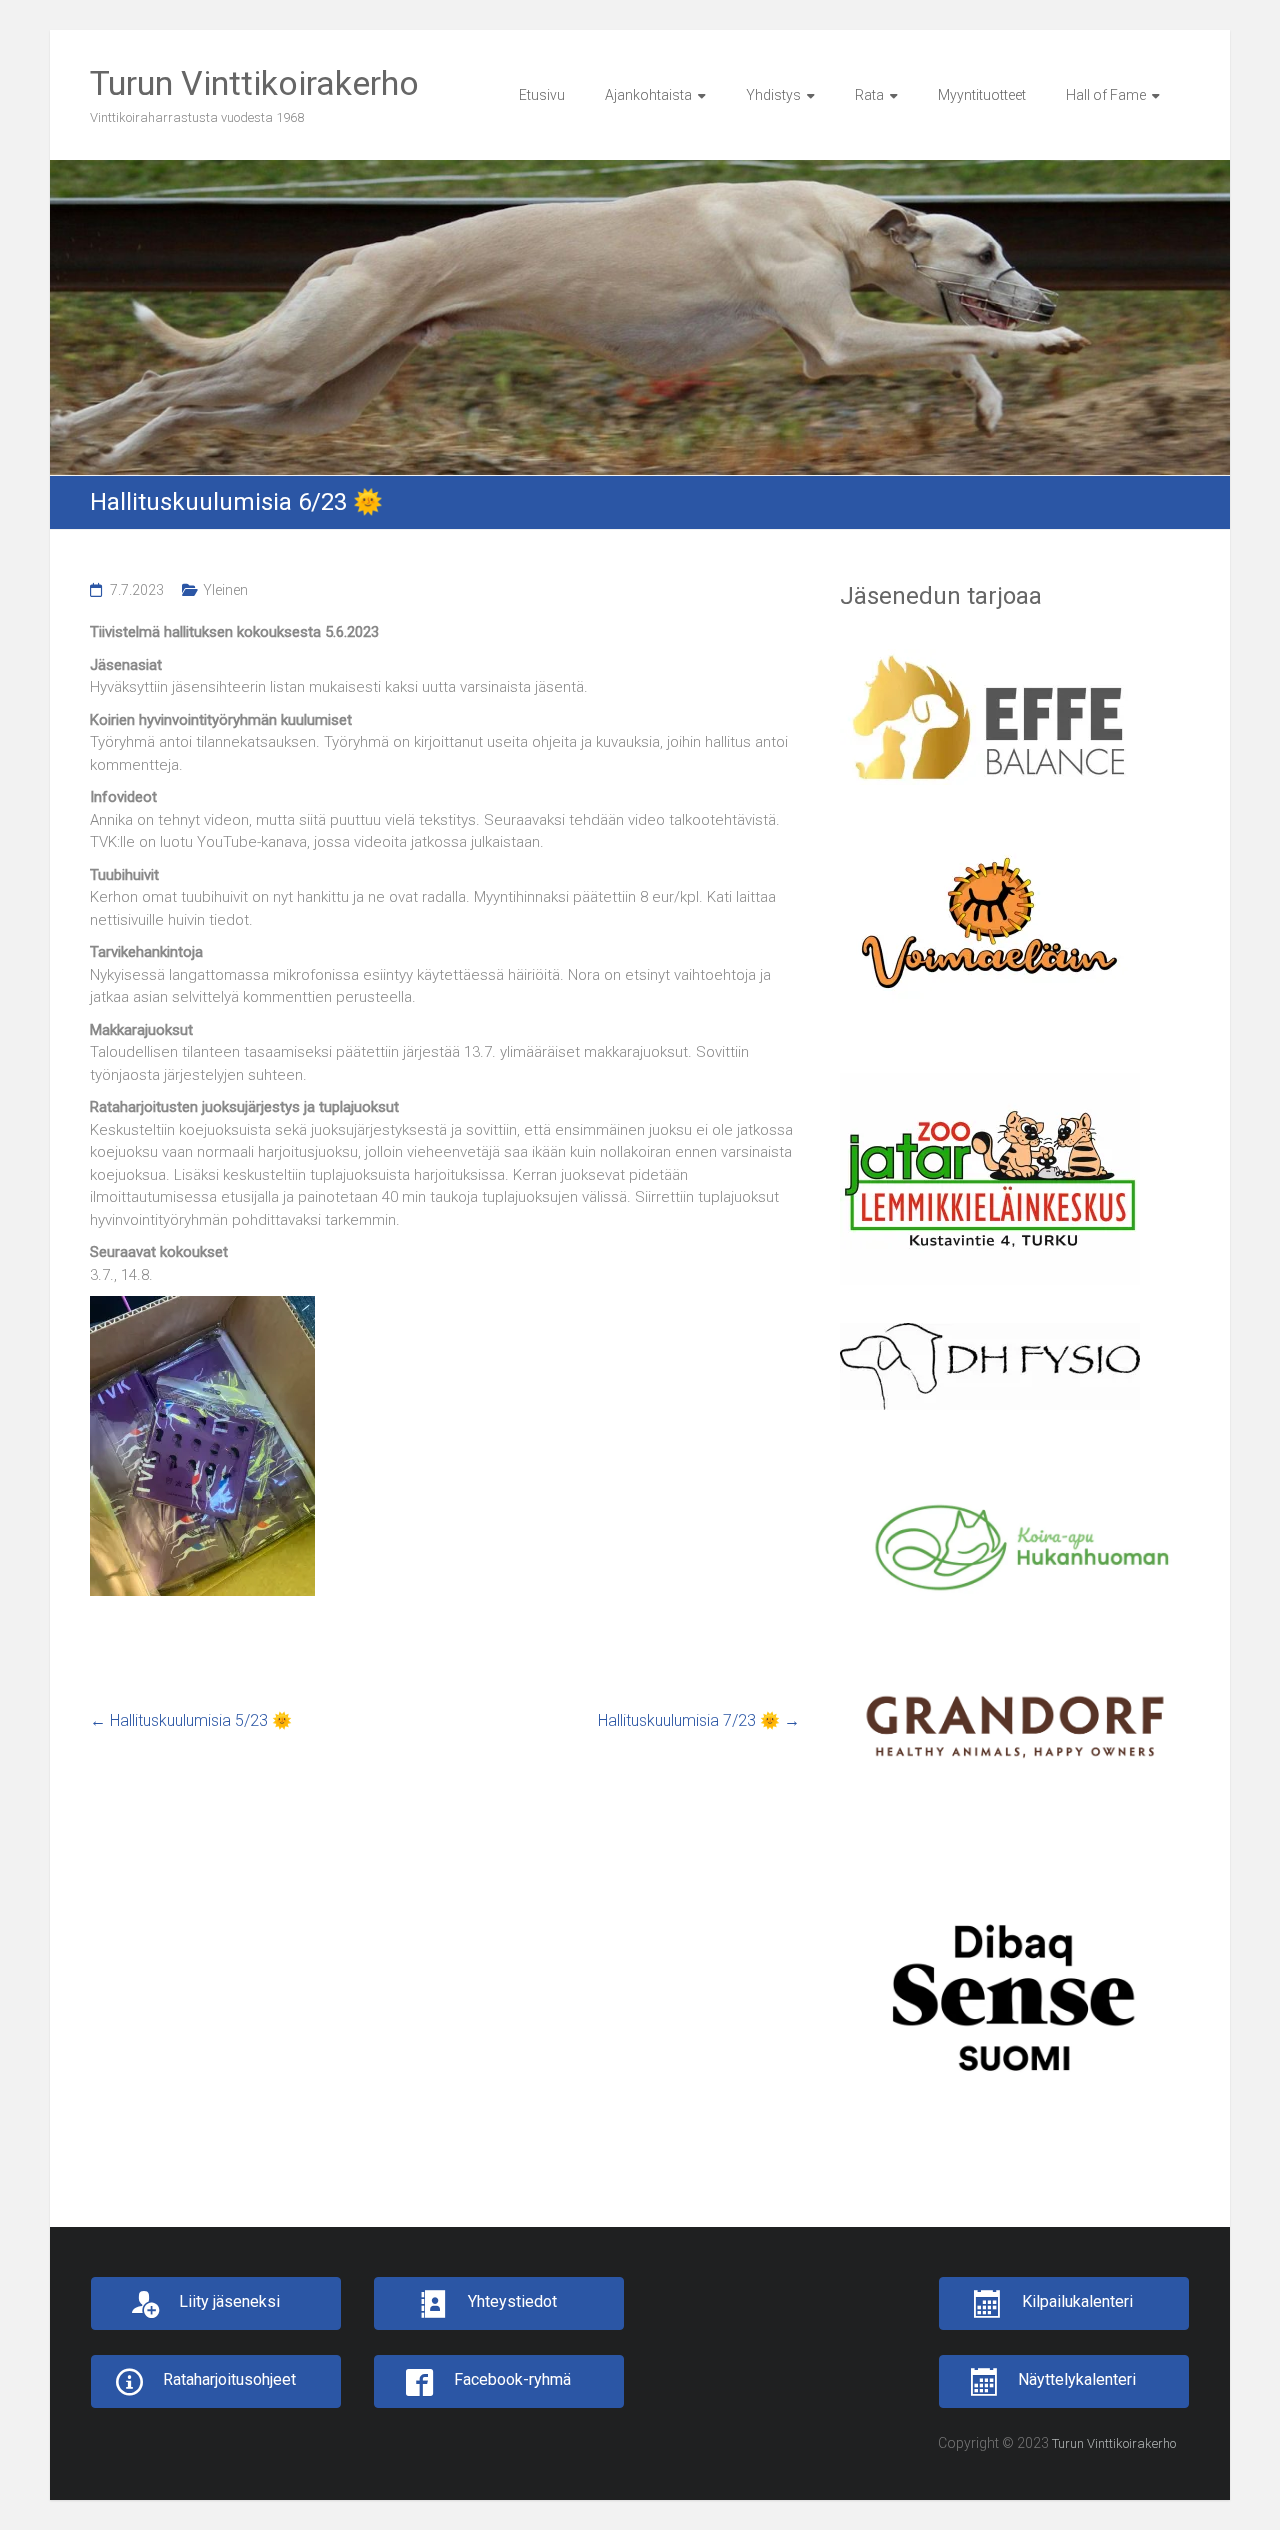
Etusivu (542, 95)
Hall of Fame (1106, 95)
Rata (869, 95)
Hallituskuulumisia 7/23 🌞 (699, 1720)
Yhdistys (773, 95)
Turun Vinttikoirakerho (254, 83)
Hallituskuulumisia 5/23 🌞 (191, 1720)
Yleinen (225, 590)
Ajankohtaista (648, 95)
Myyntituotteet (982, 95)
